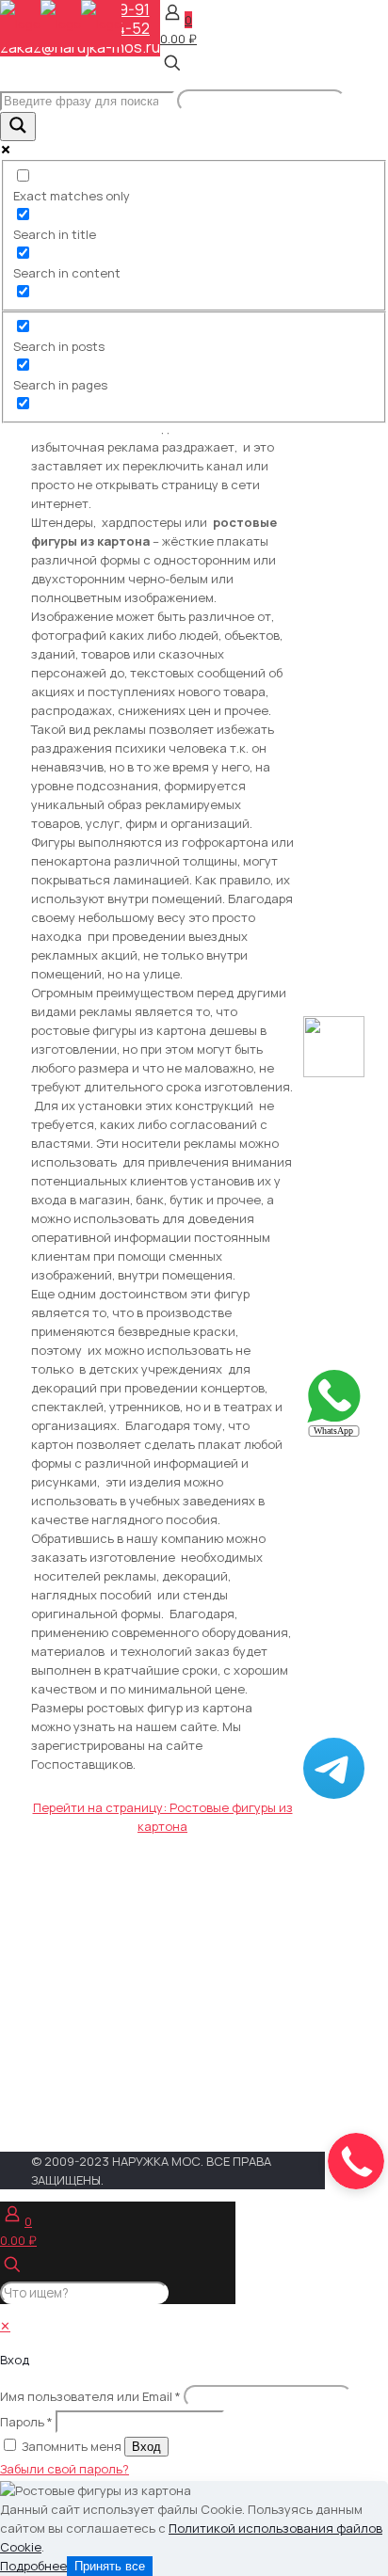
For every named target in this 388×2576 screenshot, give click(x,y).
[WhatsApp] (334, 1433)
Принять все (110, 2566)
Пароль (26, 2422)
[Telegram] (334, 1794)
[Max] (334, 1073)
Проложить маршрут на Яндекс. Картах (188, 2064)
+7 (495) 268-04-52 (212, 1939)
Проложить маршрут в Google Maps (183, 2101)
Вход (146, 2447)
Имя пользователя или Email (90, 2396)
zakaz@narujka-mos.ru (80, 47)
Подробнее (33, 2566)
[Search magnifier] (18, 127)
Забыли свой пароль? (65, 2469)
